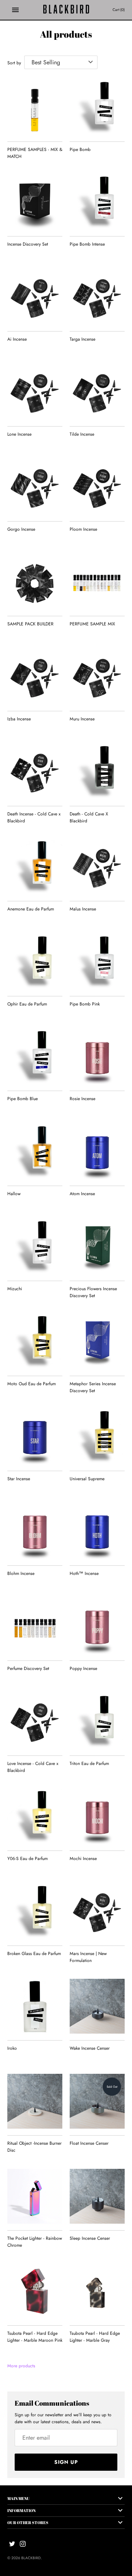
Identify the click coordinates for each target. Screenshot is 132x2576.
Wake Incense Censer (90, 2048)
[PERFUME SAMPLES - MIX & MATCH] (35, 107)
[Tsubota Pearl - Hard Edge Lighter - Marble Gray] (97, 2291)
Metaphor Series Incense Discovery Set (93, 1387)
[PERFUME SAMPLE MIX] (97, 582)
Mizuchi (15, 1289)
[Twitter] (12, 2544)
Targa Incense (82, 339)
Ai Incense (17, 339)
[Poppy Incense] (97, 1626)
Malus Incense (83, 909)
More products (21, 2366)
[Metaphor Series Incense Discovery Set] (97, 1342)
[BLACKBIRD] (66, 10)
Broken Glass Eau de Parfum (34, 1954)
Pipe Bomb (80, 149)
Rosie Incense (82, 1099)
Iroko (12, 2048)
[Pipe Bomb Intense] (97, 202)
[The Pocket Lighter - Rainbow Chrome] (35, 2196)
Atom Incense (82, 1194)
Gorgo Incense (21, 529)
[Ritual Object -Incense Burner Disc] (35, 2101)
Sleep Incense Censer (90, 2238)
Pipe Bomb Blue (23, 1099)
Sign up (66, 2462)
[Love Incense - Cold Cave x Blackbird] (35, 1721)
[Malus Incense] (97, 867)
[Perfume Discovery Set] (35, 1626)
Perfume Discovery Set (28, 1668)
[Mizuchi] (35, 1247)
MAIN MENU (19, 2498)
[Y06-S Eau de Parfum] (35, 1817)
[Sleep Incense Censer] (97, 2196)
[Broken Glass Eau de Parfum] (35, 1912)
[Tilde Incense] (97, 392)
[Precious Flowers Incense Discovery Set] (97, 1247)
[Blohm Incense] (35, 1531)
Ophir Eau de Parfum (27, 1004)
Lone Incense (19, 434)
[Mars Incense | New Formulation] (97, 1912)
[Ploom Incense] (97, 487)
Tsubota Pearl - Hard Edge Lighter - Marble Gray (95, 2337)
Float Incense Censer (89, 2143)
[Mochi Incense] (97, 1817)
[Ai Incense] (35, 297)
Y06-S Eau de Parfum (27, 1859)
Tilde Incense (82, 434)
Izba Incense (19, 719)
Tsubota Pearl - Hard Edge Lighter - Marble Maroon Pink (35, 2337)
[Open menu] (15, 10)
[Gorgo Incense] (35, 487)
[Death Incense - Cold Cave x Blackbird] (35, 772)
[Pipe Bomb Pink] (97, 962)
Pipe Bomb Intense (87, 244)
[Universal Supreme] (97, 1437)
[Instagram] (23, 2544)
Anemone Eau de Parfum (31, 909)
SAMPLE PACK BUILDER (30, 624)
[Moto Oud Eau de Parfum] (35, 1342)
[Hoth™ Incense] (97, 1531)
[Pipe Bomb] (97, 107)
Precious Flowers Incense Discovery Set (93, 1292)
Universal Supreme (87, 1479)
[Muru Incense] (97, 677)
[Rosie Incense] (97, 1057)
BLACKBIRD (31, 2558)
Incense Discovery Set (28, 244)
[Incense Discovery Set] (35, 202)
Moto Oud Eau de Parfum (32, 1384)
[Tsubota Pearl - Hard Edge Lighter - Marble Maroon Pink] (35, 2291)
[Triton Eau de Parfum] (97, 1721)
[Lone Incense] (35, 392)
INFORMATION (21, 2510)
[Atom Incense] (97, 1152)
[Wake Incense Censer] (97, 2006)
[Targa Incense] (97, 297)
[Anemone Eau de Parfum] (35, 867)
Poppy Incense (83, 1668)
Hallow (14, 1194)
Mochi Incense (83, 1859)
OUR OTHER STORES (28, 2522)
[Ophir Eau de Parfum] (35, 962)
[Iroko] (35, 2006)
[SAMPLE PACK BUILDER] (35, 582)
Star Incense (19, 1479)
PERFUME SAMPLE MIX (92, 624)
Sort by (14, 63)
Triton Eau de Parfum (89, 1764)
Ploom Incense (83, 529)
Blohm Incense (21, 1573)
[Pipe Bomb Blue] (35, 1057)
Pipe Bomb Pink (85, 1004)
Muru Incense (82, 719)
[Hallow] (35, 1152)
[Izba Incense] (35, 677)
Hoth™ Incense (84, 1573)
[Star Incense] (35, 1437)
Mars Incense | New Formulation (88, 1957)
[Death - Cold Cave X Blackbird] (97, 772)
